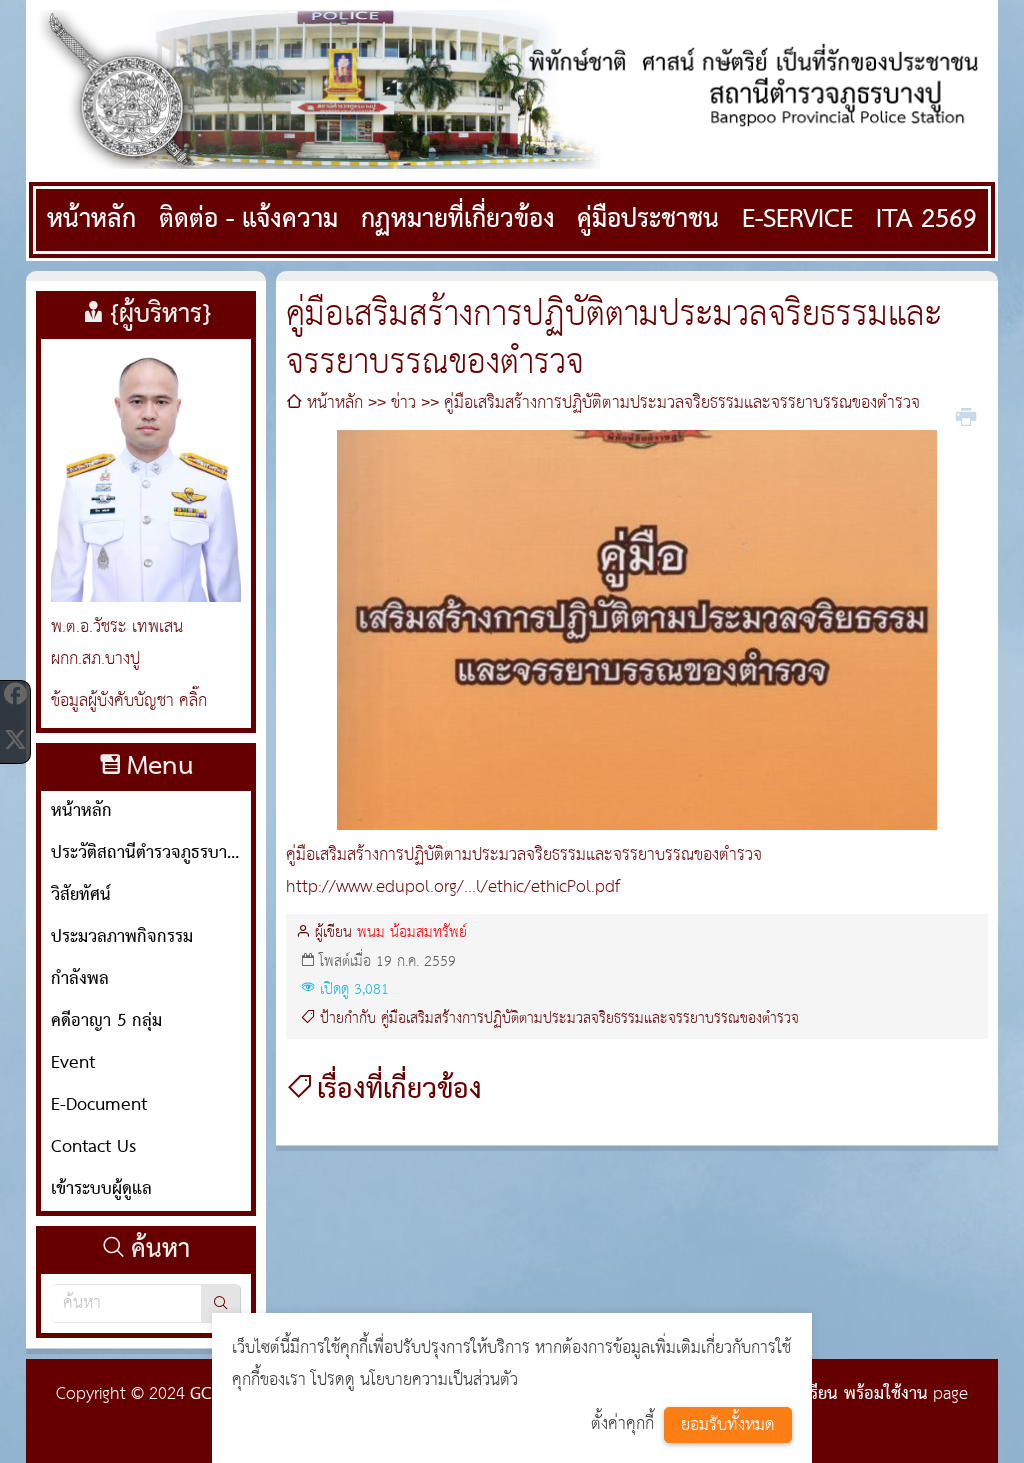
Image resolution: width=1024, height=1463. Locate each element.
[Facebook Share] (15, 694)
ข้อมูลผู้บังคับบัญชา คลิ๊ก (129, 701)
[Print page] (966, 415)
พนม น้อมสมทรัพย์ (412, 933)
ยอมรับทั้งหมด (728, 1425)
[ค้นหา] (221, 1303)
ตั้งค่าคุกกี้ (622, 1424)
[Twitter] (15, 740)
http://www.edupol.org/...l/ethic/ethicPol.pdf (453, 887)
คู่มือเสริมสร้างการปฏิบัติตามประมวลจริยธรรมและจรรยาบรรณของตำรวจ (590, 1019)
